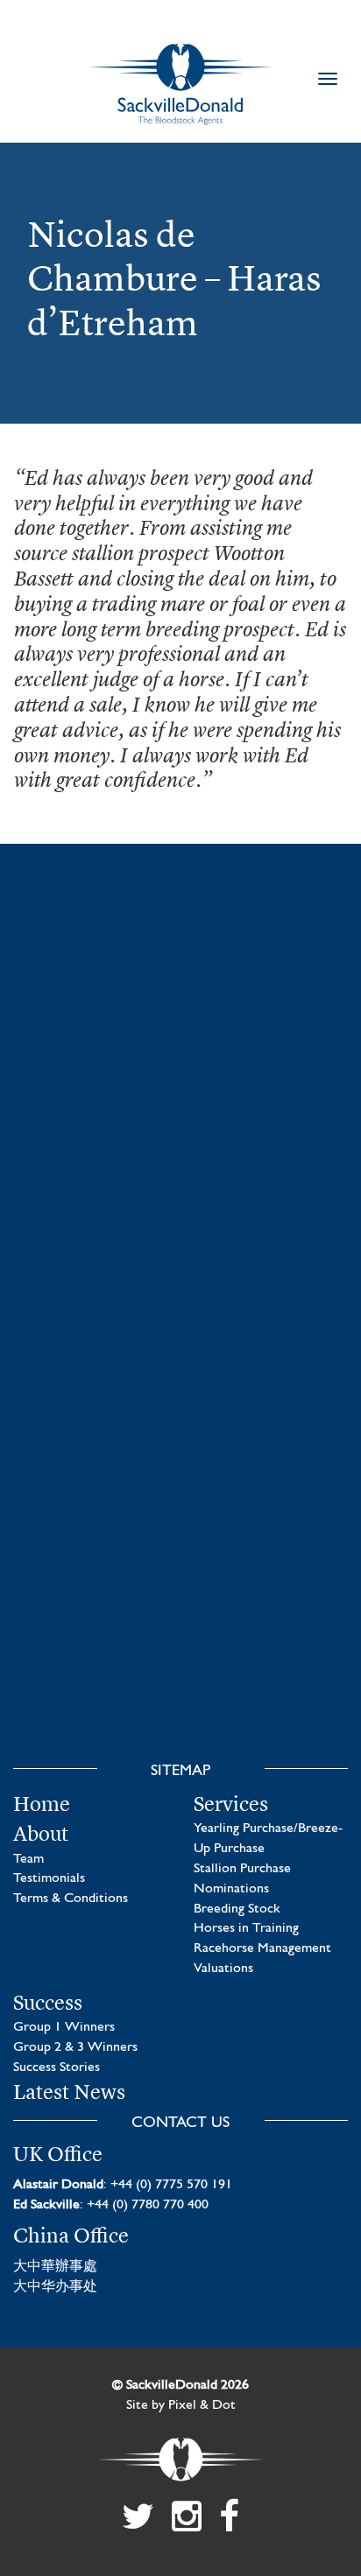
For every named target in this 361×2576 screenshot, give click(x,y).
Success (48, 2003)
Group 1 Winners (64, 2027)
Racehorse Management (262, 1948)
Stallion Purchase (242, 1869)
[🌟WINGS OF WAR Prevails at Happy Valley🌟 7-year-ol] (180, 1432)
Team (28, 1859)
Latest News (69, 2092)
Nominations (231, 1889)
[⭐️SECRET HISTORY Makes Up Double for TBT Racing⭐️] (180, 1011)
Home (42, 1804)
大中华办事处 (55, 2287)
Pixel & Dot (202, 2405)
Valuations (223, 1969)
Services (231, 1804)
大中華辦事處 (55, 2267)
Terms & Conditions (71, 1899)
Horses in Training (246, 1928)
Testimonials (49, 1878)
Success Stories (57, 2067)
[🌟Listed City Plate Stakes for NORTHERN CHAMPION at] (180, 1221)
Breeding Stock (237, 1909)
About (41, 1834)
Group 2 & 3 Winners (75, 2047)
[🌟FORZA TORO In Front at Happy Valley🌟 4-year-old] (180, 1643)
